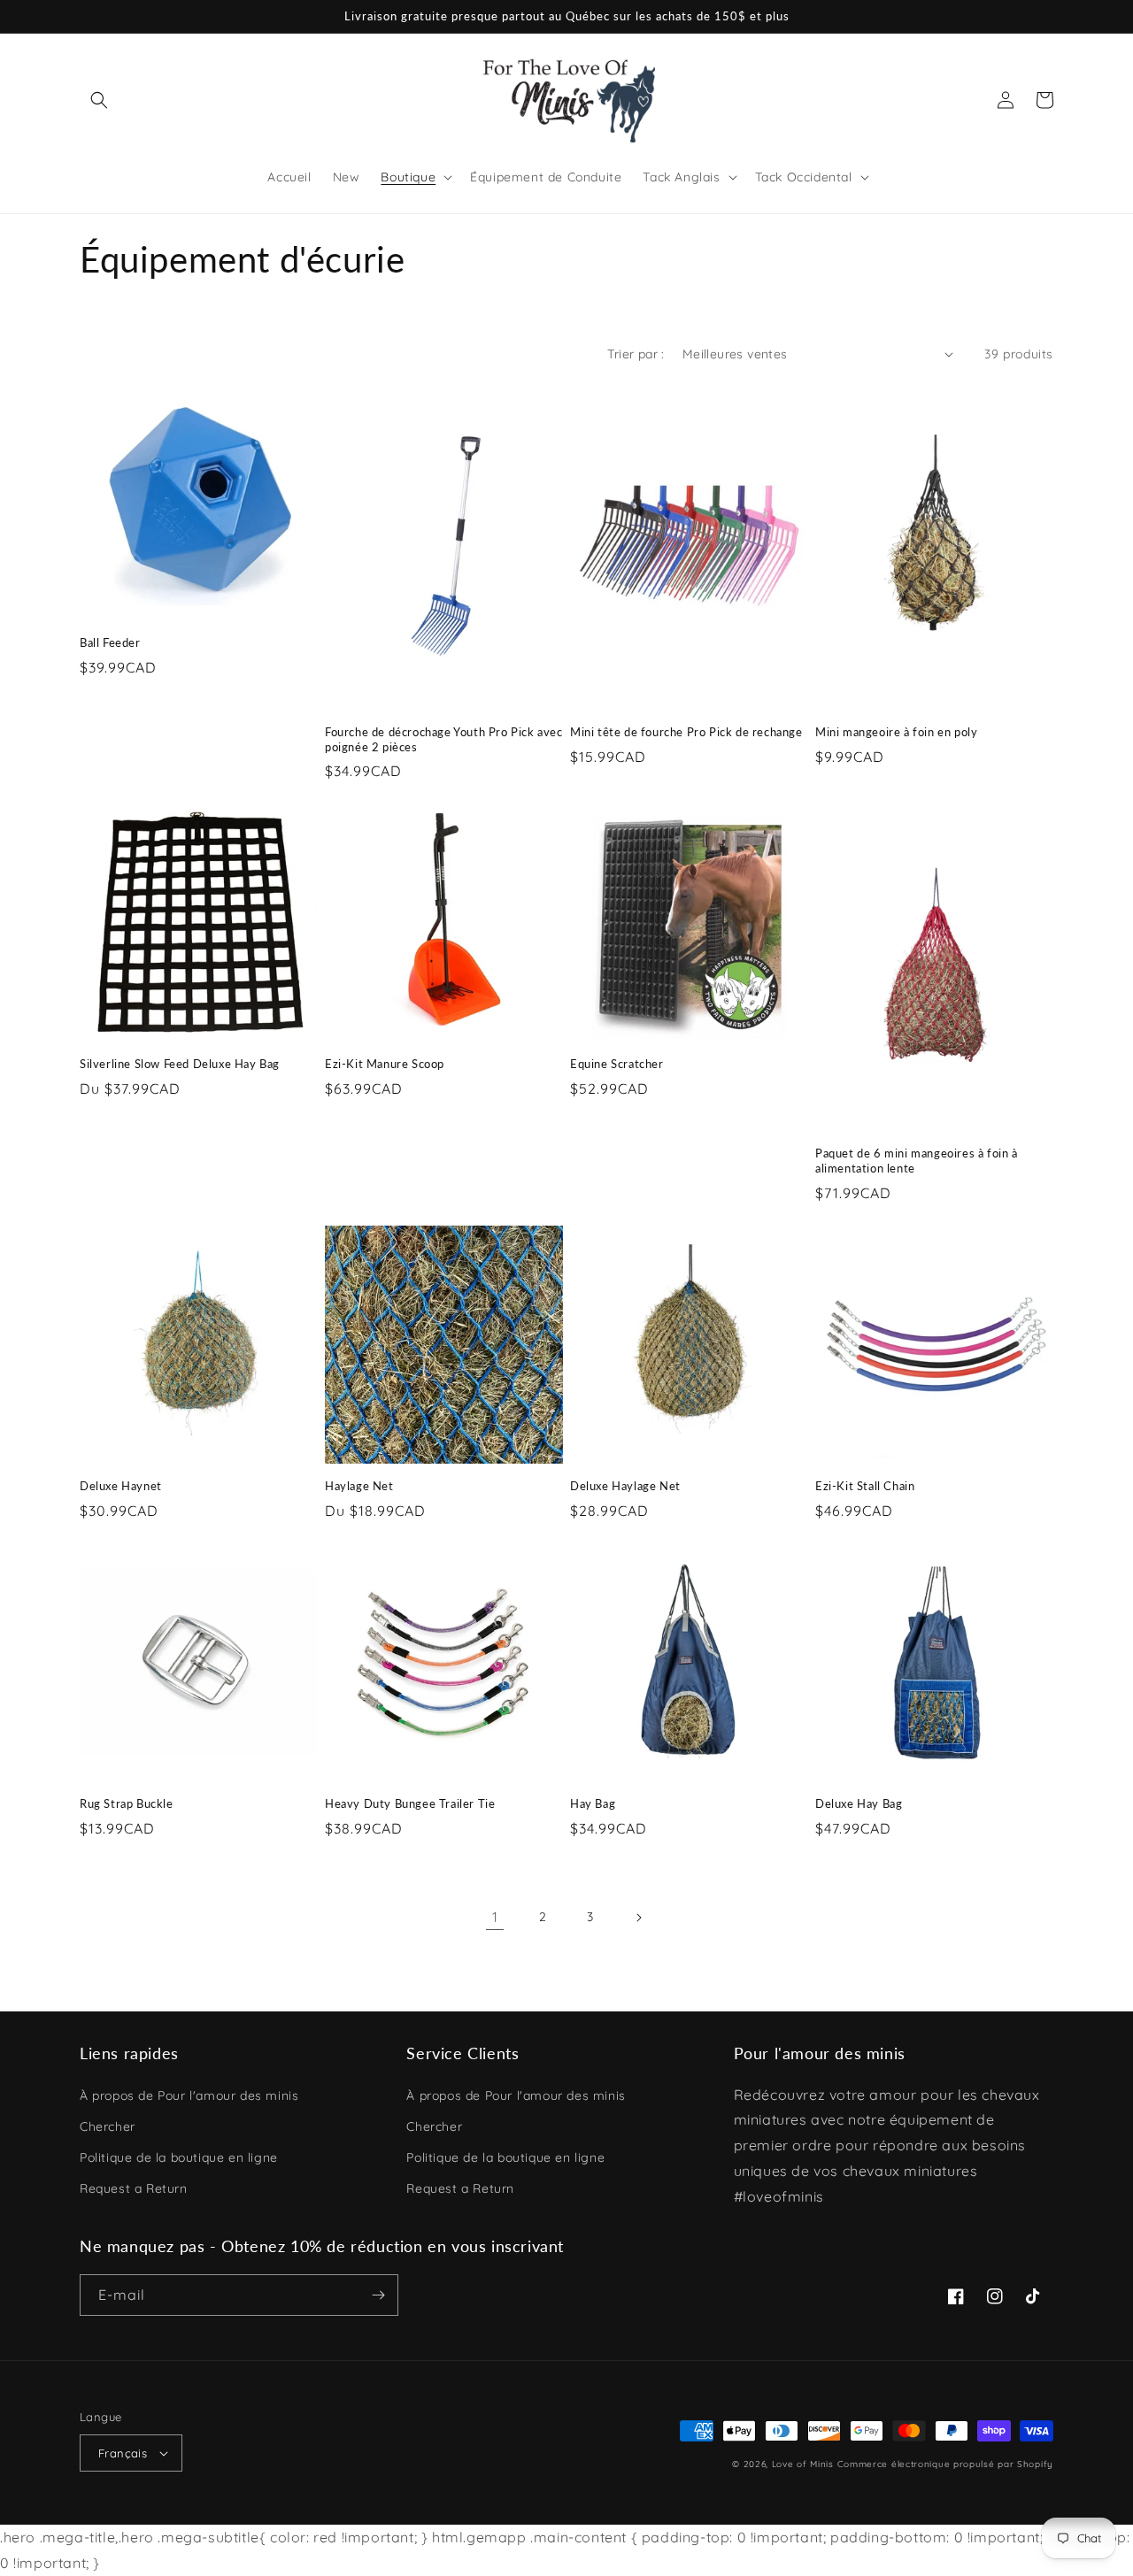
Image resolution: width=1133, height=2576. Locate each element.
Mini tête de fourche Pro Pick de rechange (686, 732)
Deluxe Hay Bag (859, 1803)
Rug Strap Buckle (127, 1803)
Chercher (108, 2126)
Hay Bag (593, 1803)
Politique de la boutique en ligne (179, 2157)
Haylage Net (359, 1486)
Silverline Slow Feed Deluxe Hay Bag (180, 1064)
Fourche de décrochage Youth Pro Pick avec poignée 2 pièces (444, 739)
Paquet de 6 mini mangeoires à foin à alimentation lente (917, 1161)
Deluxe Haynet (121, 1486)
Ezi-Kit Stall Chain (865, 1486)
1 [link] (495, 1917)
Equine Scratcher (617, 1064)
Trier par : (636, 354)
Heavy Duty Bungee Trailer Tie (410, 1803)
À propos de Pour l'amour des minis (189, 2095)
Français (123, 2453)
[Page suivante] (638, 1918)
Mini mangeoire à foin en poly (896, 732)
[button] (99, 100)
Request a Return (134, 2188)
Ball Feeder (110, 642)
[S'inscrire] (378, 2295)
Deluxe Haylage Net (625, 1486)
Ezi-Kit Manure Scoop (385, 1064)
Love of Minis (803, 2464)
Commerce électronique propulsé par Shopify (945, 2464)
